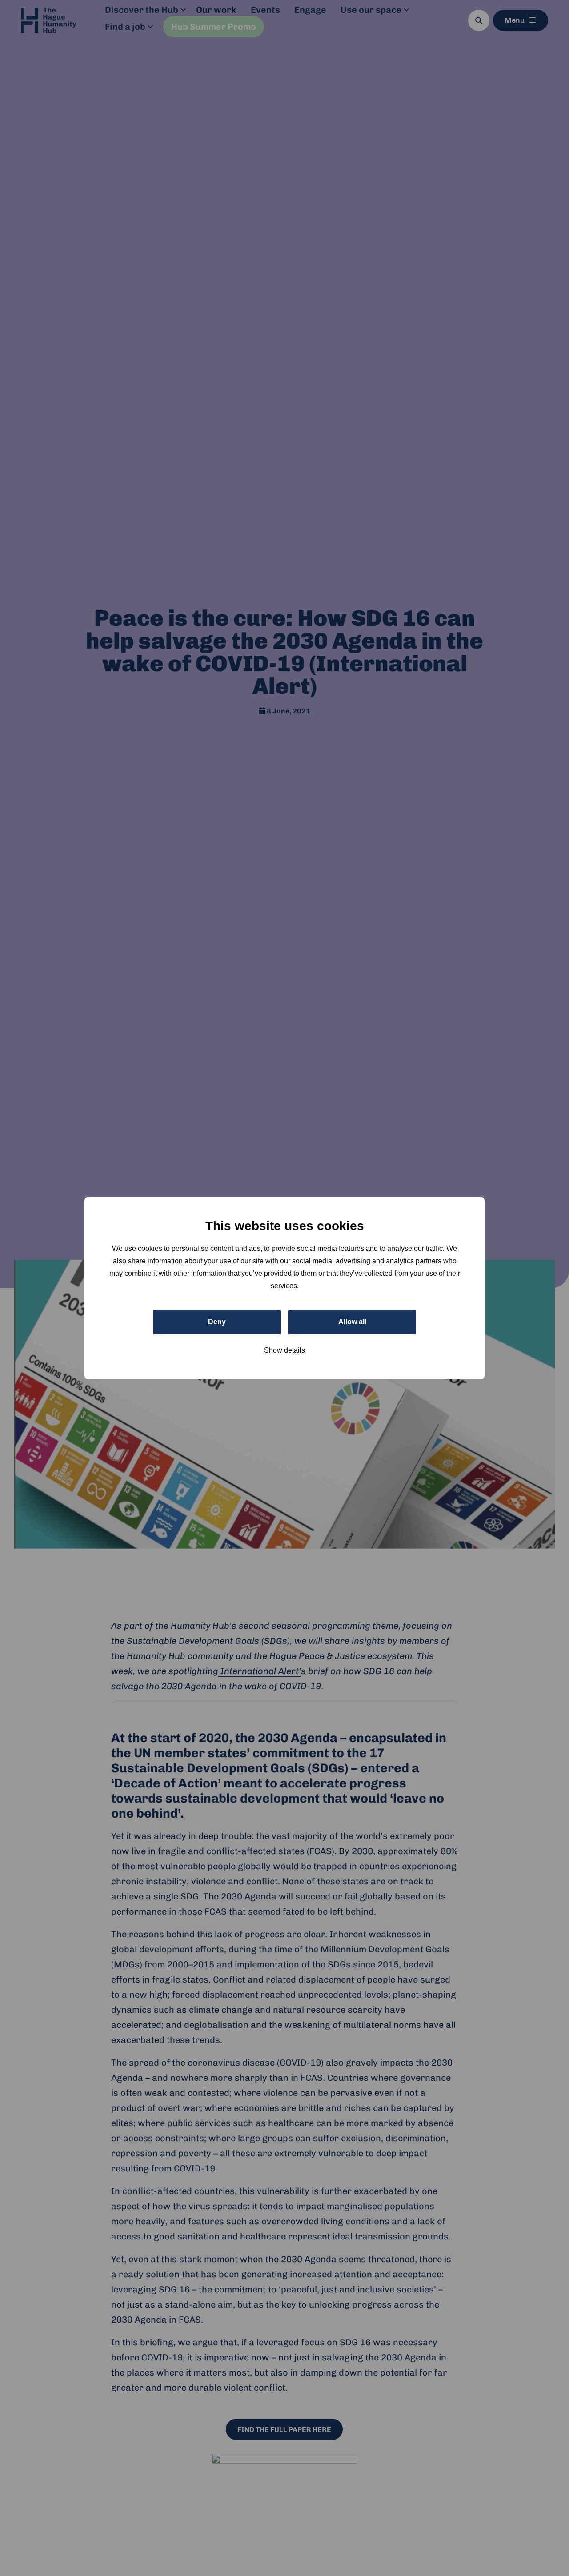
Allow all (352, 1321)
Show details (284, 1350)
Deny (217, 1321)
